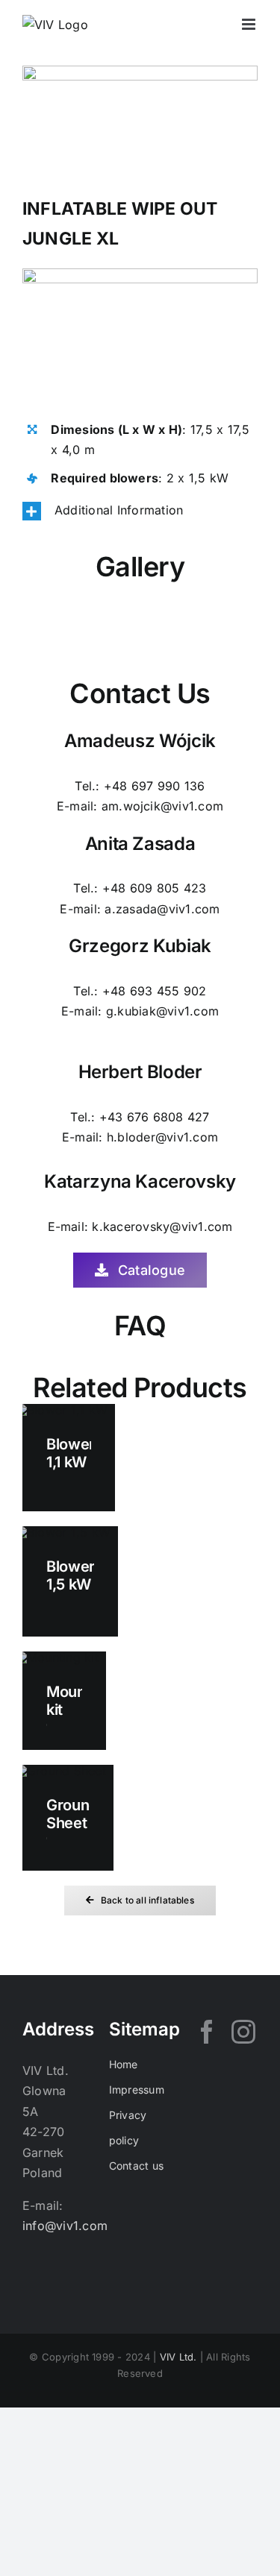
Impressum (137, 2090)
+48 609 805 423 (155, 888)
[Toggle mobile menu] (250, 24)
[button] (140, 511)
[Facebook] (207, 2032)
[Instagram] (243, 2032)
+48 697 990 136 (155, 786)
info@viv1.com (65, 2226)
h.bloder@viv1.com (162, 1137)
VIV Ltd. (178, 2357)
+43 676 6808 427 (155, 1117)
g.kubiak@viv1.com (162, 1011)
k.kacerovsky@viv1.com (162, 1226)
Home (124, 2064)
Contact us (136, 2166)
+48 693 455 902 (155, 991)
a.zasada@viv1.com (162, 909)
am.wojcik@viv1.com (162, 806)
